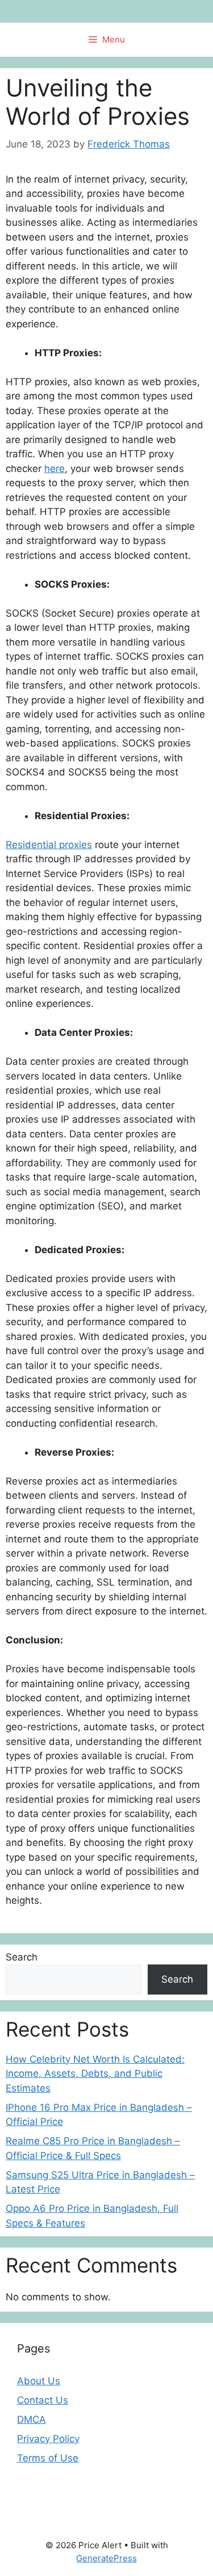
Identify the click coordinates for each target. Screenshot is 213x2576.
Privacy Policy (48, 2439)
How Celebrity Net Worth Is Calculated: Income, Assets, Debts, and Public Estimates (95, 2074)
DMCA (32, 2419)
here (55, 469)
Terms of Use (48, 2458)
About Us (39, 2381)
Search (22, 1957)
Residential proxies (49, 845)
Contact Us (43, 2400)
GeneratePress (106, 2558)
